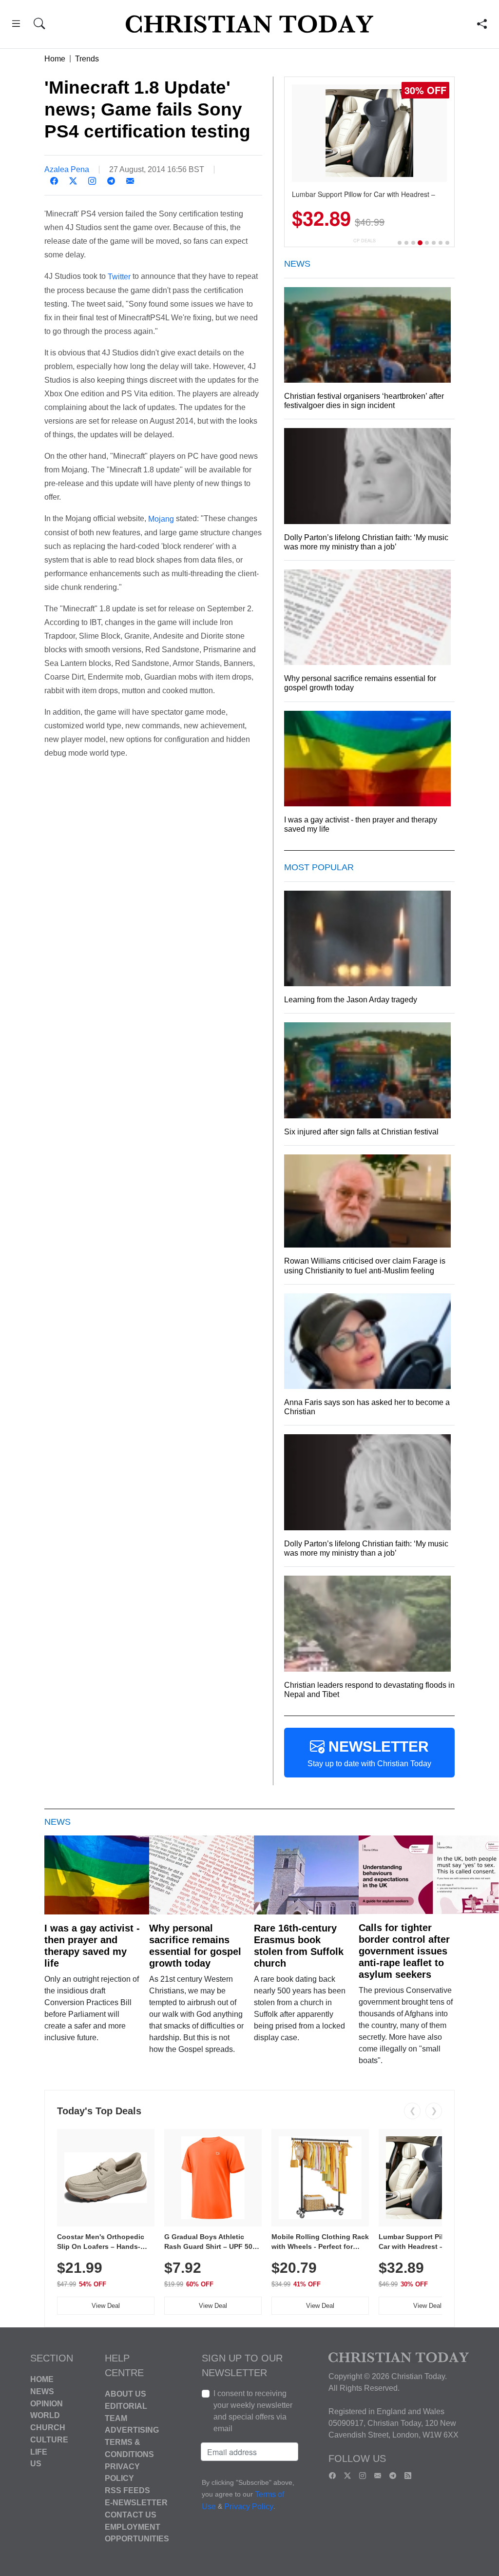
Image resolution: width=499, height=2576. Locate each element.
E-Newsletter (136, 2503)
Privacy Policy (249, 2507)
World (45, 2415)
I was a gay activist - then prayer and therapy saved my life (92, 1946)
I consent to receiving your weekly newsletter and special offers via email (253, 2411)
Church (48, 2428)
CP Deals (365, 241)
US (36, 2464)
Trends (87, 59)
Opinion (47, 2403)
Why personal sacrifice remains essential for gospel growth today (195, 1946)
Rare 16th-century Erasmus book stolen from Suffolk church (299, 1946)
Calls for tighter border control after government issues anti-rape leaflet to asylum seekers (404, 1951)
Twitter (119, 277)
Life (39, 2451)
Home (55, 59)
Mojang (161, 519)
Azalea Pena (67, 169)
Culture (49, 2440)
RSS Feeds (127, 2490)
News (42, 2391)
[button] (16, 25)
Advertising (132, 2430)
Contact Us (131, 2515)
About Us (125, 2394)
